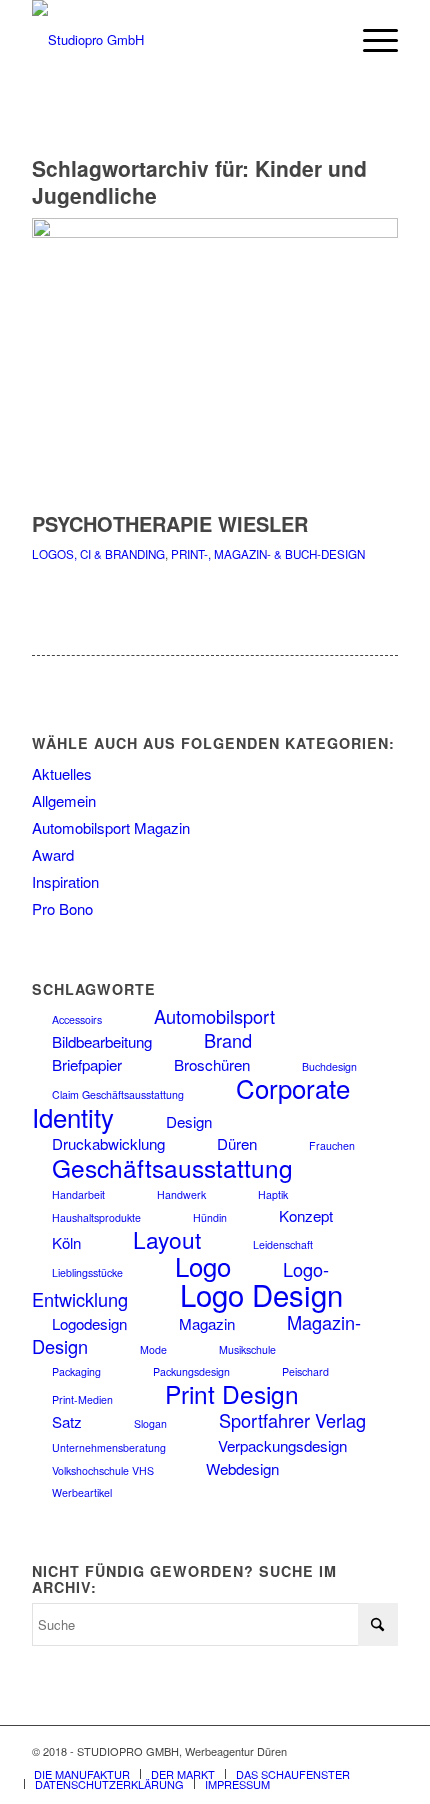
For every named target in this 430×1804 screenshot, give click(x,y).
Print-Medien (82, 1399)
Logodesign (89, 1323)
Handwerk (181, 1194)
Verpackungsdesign (282, 1445)
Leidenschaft (283, 1244)
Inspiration (65, 881)
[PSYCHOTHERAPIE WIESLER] (215, 232)
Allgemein (64, 800)
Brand (228, 1040)
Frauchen (332, 1145)
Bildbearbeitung (102, 1041)
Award (53, 854)
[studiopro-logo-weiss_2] (178, 40)
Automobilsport (214, 1016)
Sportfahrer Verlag (292, 1420)
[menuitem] (370, 40)
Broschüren (212, 1064)
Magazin (207, 1323)
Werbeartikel (82, 1492)
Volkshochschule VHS (103, 1470)
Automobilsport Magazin (111, 827)
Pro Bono (62, 908)
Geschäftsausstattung (172, 1167)
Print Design (232, 1393)
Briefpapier (87, 1064)
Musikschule (247, 1349)
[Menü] (370, 40)
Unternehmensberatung (109, 1447)
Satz (67, 1421)
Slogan (150, 1423)
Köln (66, 1242)
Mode (153, 1349)
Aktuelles (62, 773)
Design (189, 1121)
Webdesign (242, 1468)
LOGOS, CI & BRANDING (98, 554)
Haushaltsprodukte (96, 1217)
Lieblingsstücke (87, 1272)
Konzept (306, 1215)
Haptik (273, 1194)
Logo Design (261, 1294)
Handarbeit (78, 1194)
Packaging (76, 1371)
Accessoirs (77, 1019)
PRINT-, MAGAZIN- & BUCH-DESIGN (268, 554)
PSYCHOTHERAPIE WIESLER (170, 523)
